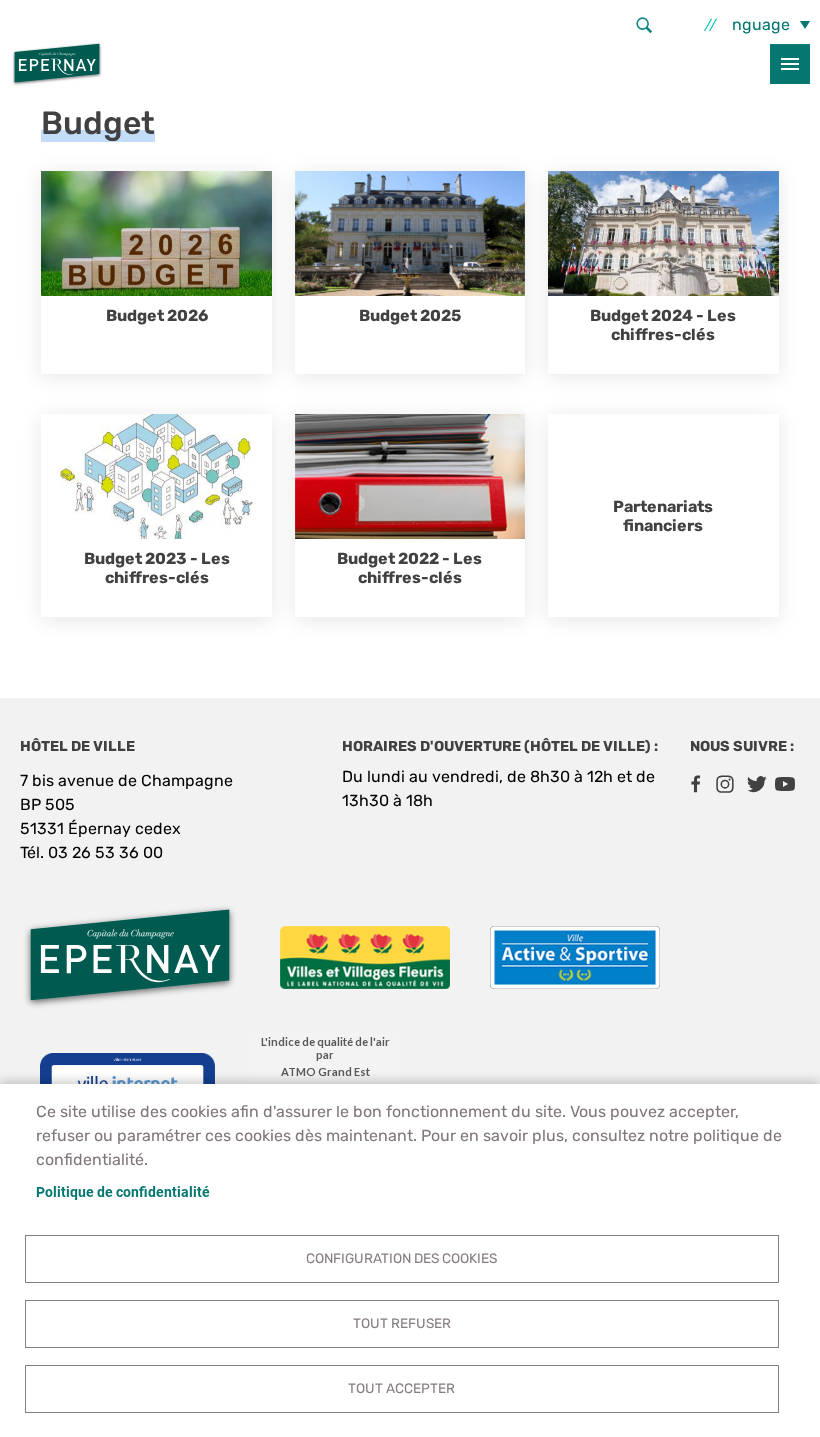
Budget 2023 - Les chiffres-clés (157, 568)
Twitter (755, 784)
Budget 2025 (410, 315)
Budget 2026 (157, 315)
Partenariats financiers (663, 516)
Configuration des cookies (401, 1258)
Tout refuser (402, 1323)
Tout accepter (401, 1388)
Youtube (785, 784)
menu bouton (790, 64)
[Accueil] (57, 64)
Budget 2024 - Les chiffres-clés (663, 325)
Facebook (695, 784)
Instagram (725, 784)
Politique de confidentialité (123, 1192)
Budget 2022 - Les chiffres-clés (409, 568)
